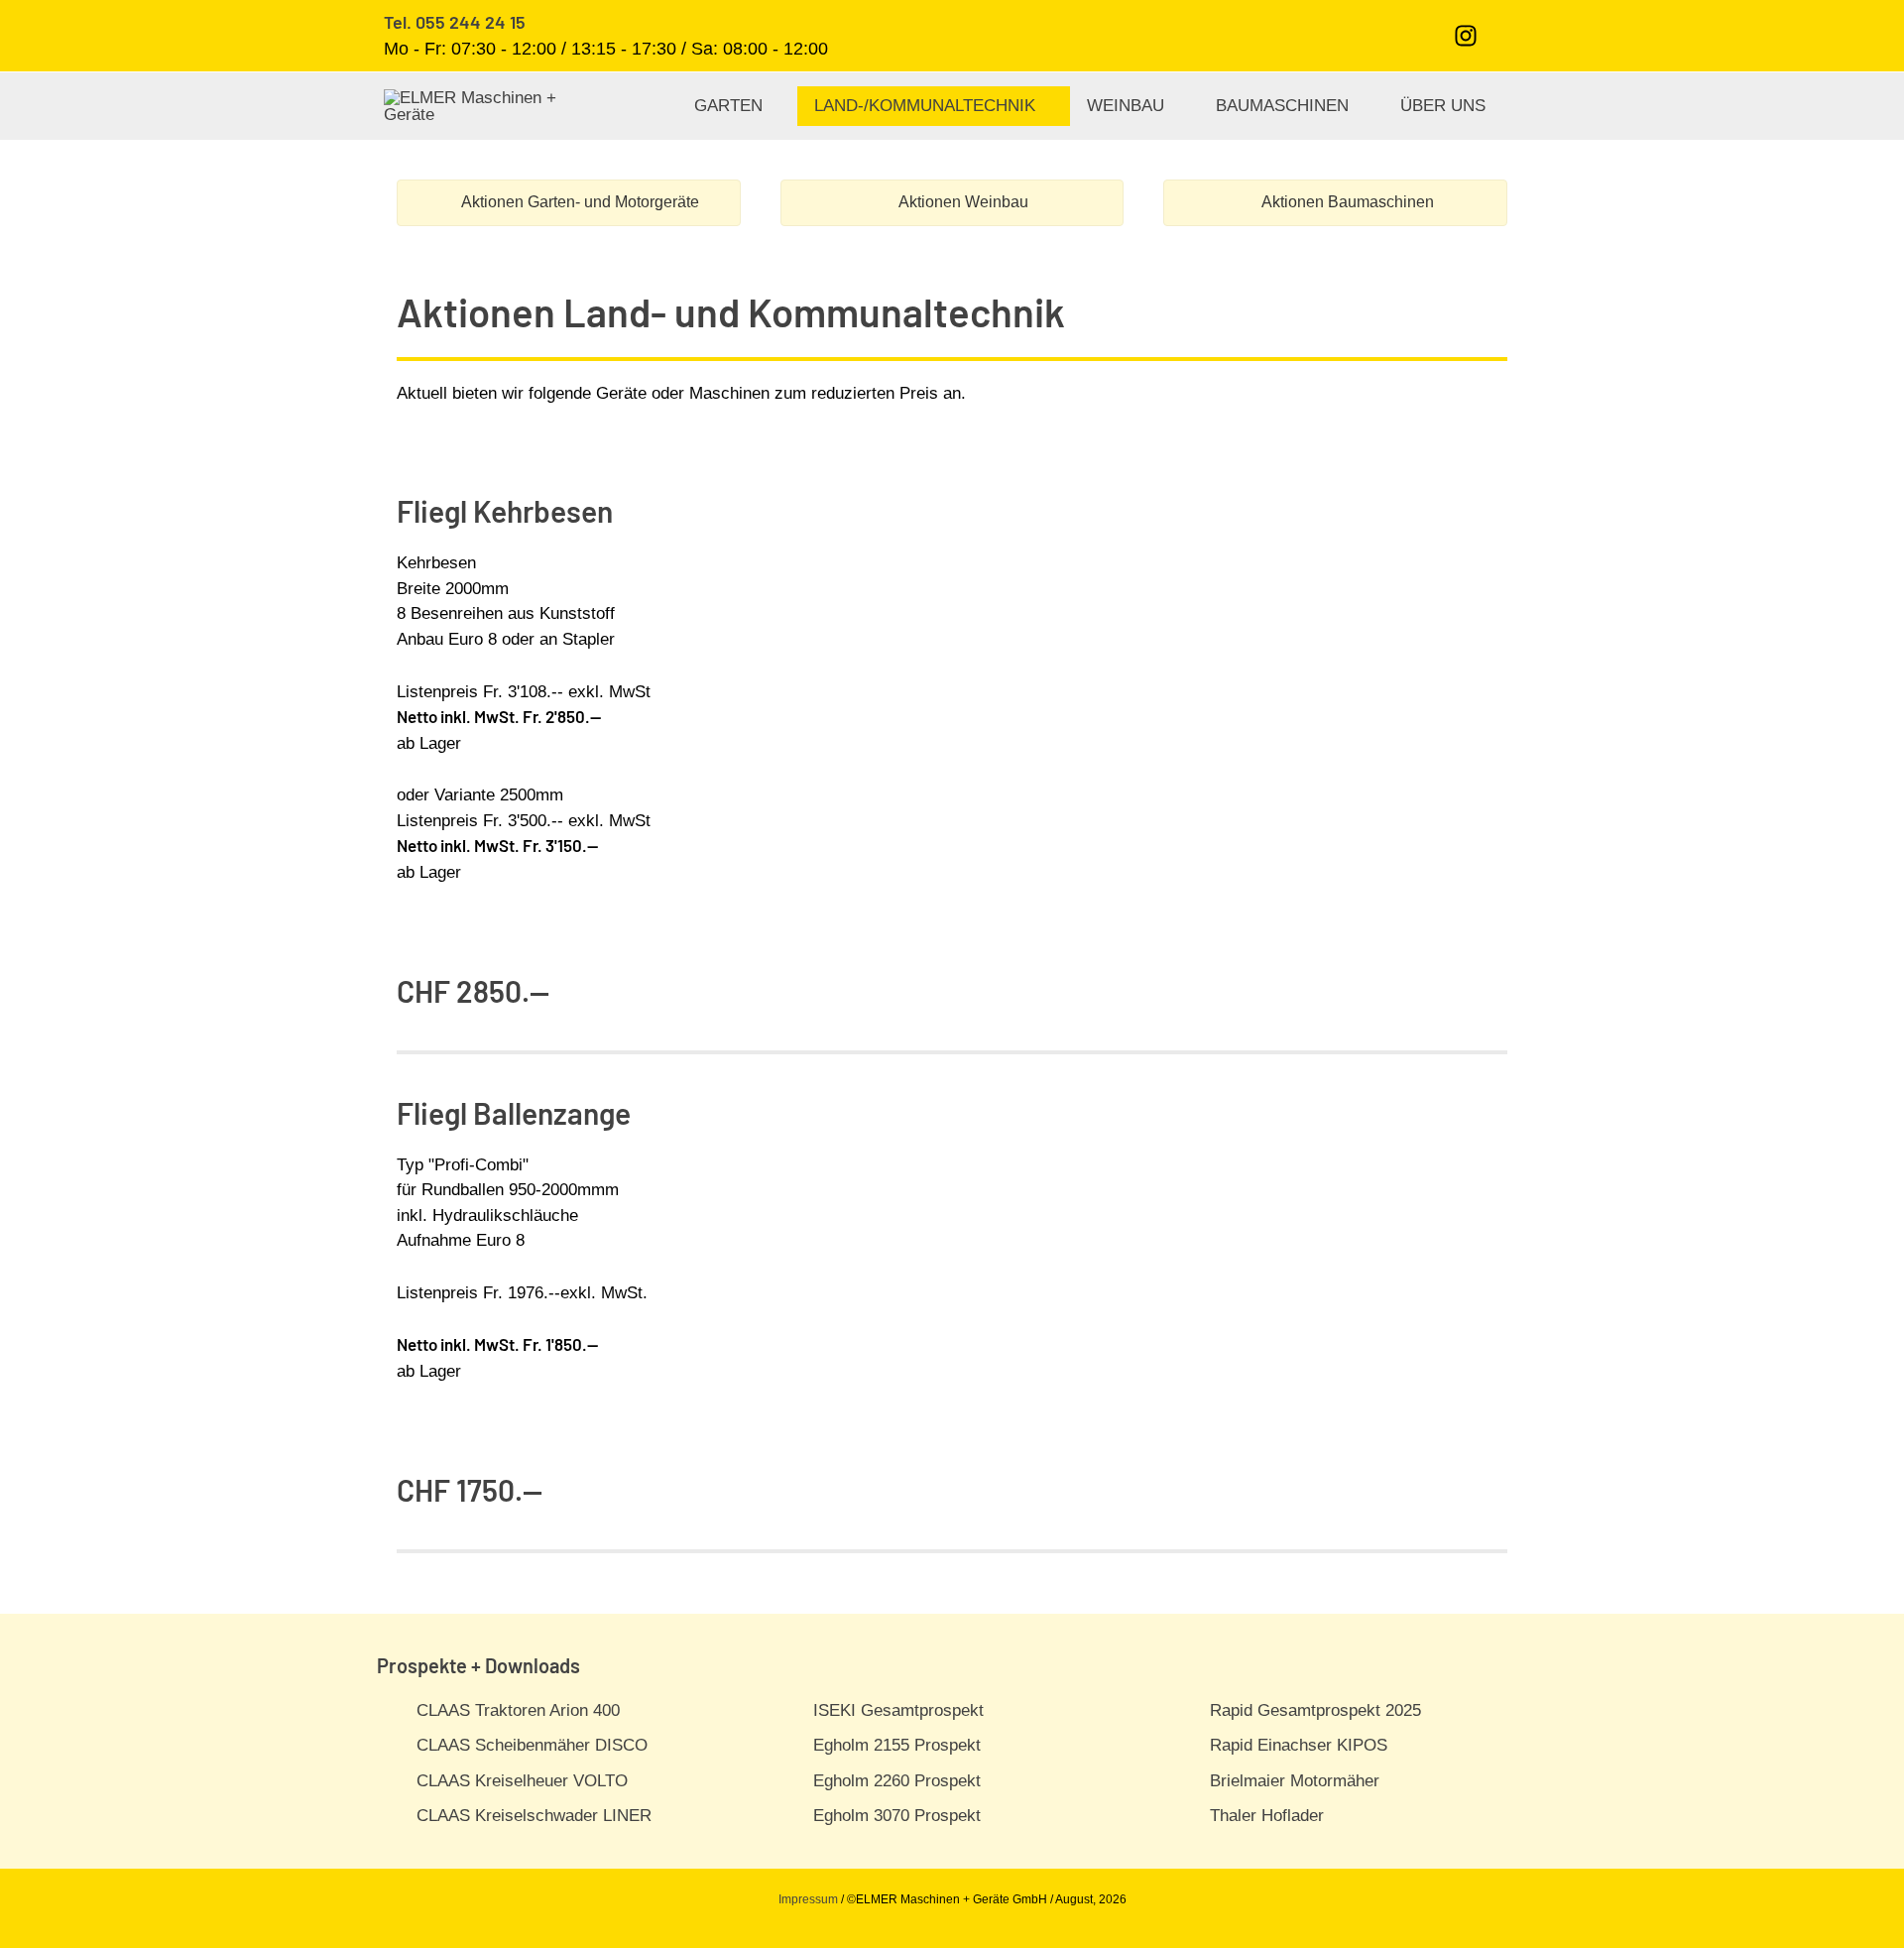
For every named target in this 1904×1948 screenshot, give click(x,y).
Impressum (808, 1899)
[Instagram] (1466, 36)
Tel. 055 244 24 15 (455, 22)
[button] (1509, 35)
